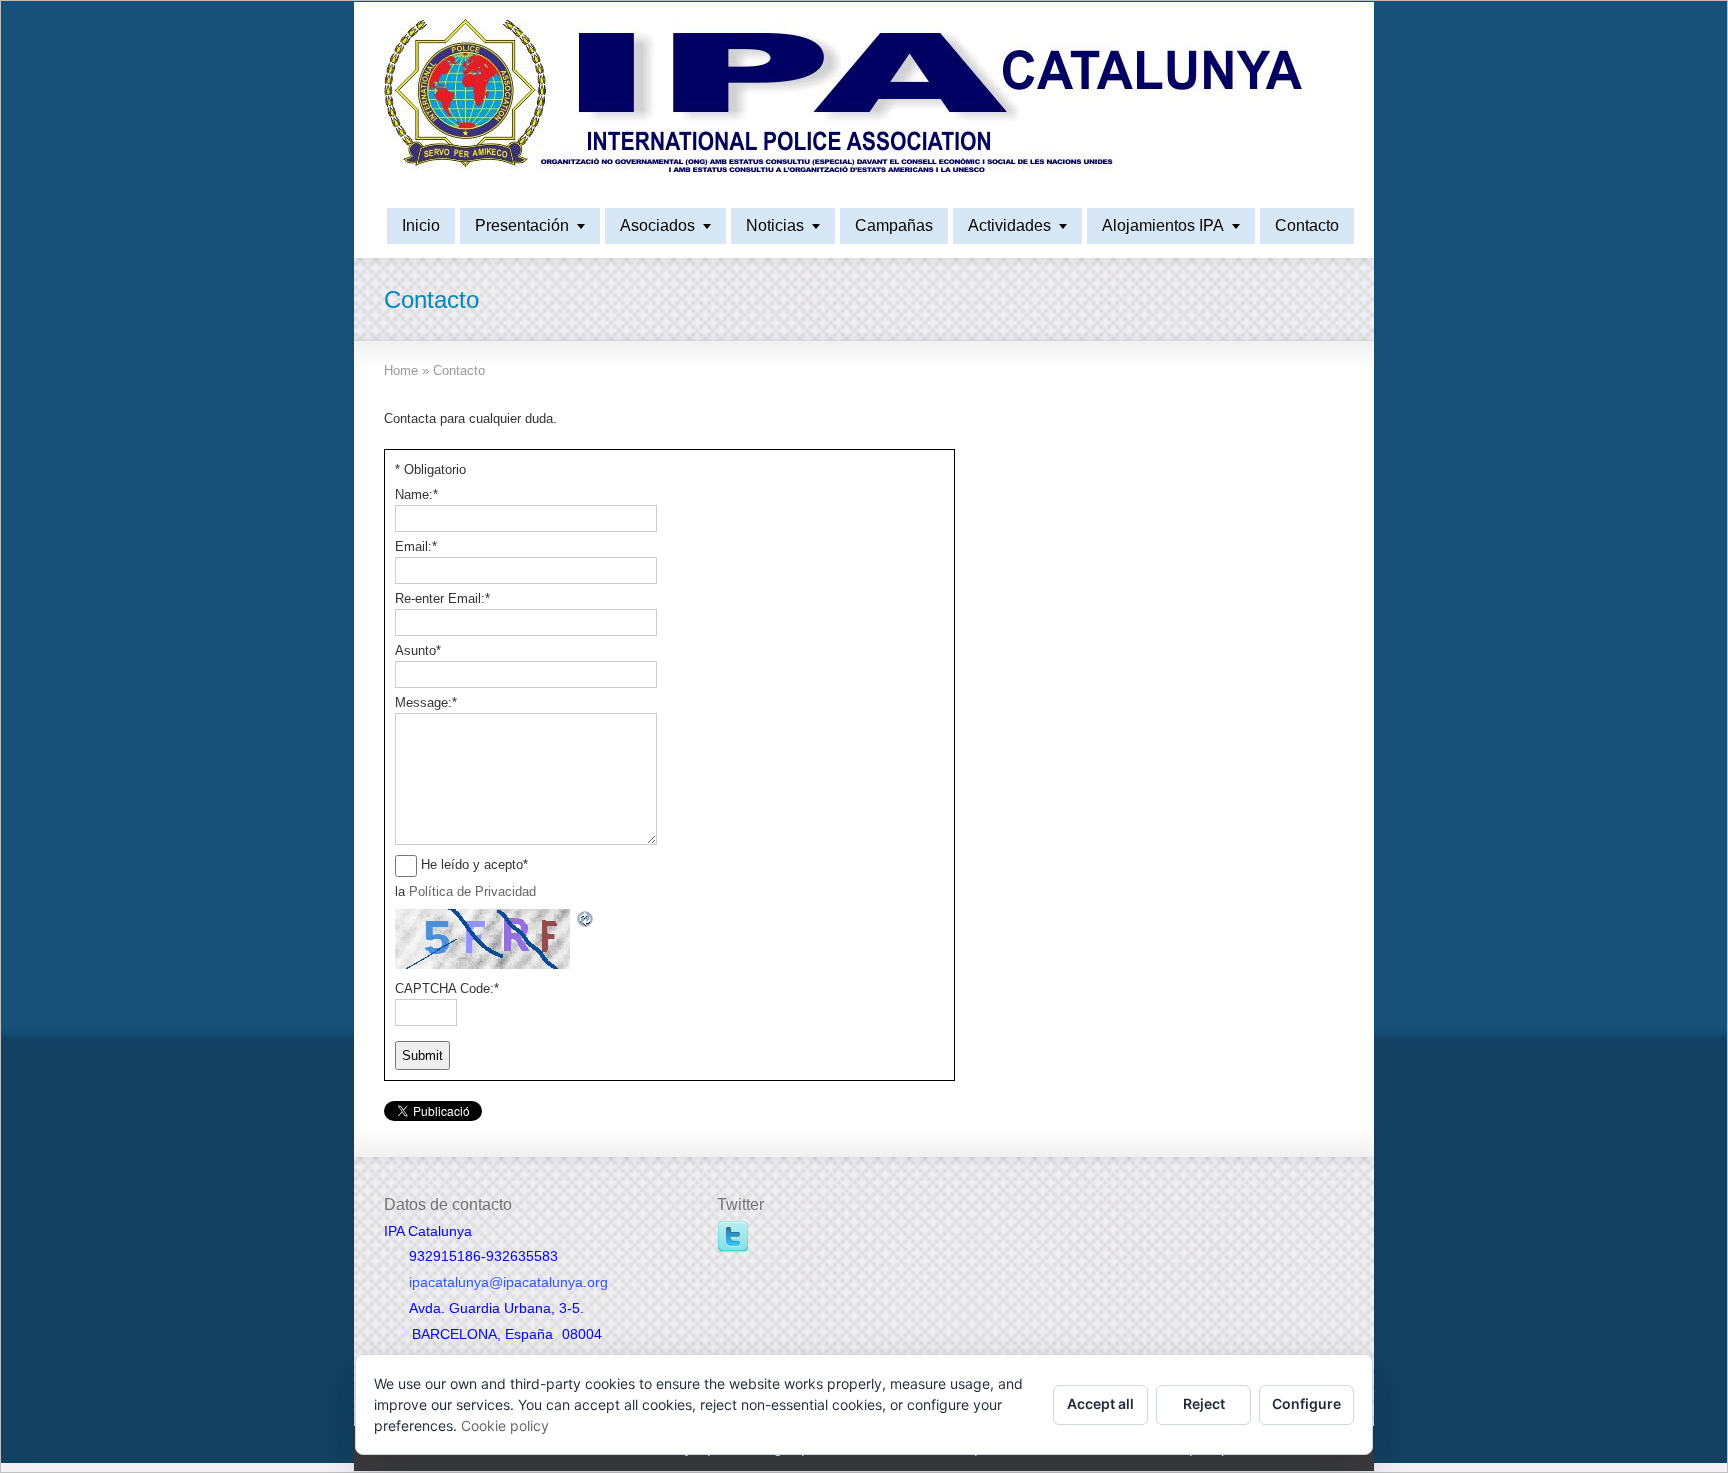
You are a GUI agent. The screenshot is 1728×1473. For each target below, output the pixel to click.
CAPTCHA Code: (447, 988)
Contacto (1307, 225)
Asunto (418, 650)
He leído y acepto (474, 864)
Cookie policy (505, 1425)
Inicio (421, 225)
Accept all (1100, 1403)
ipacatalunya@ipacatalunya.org (508, 1282)
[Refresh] (586, 918)
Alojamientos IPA (1163, 225)
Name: (416, 494)
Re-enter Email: (442, 598)
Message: (426, 702)
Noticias (775, 225)
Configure (1306, 1403)
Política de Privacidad (472, 891)
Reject (1204, 1403)
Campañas (894, 225)
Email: (416, 546)
